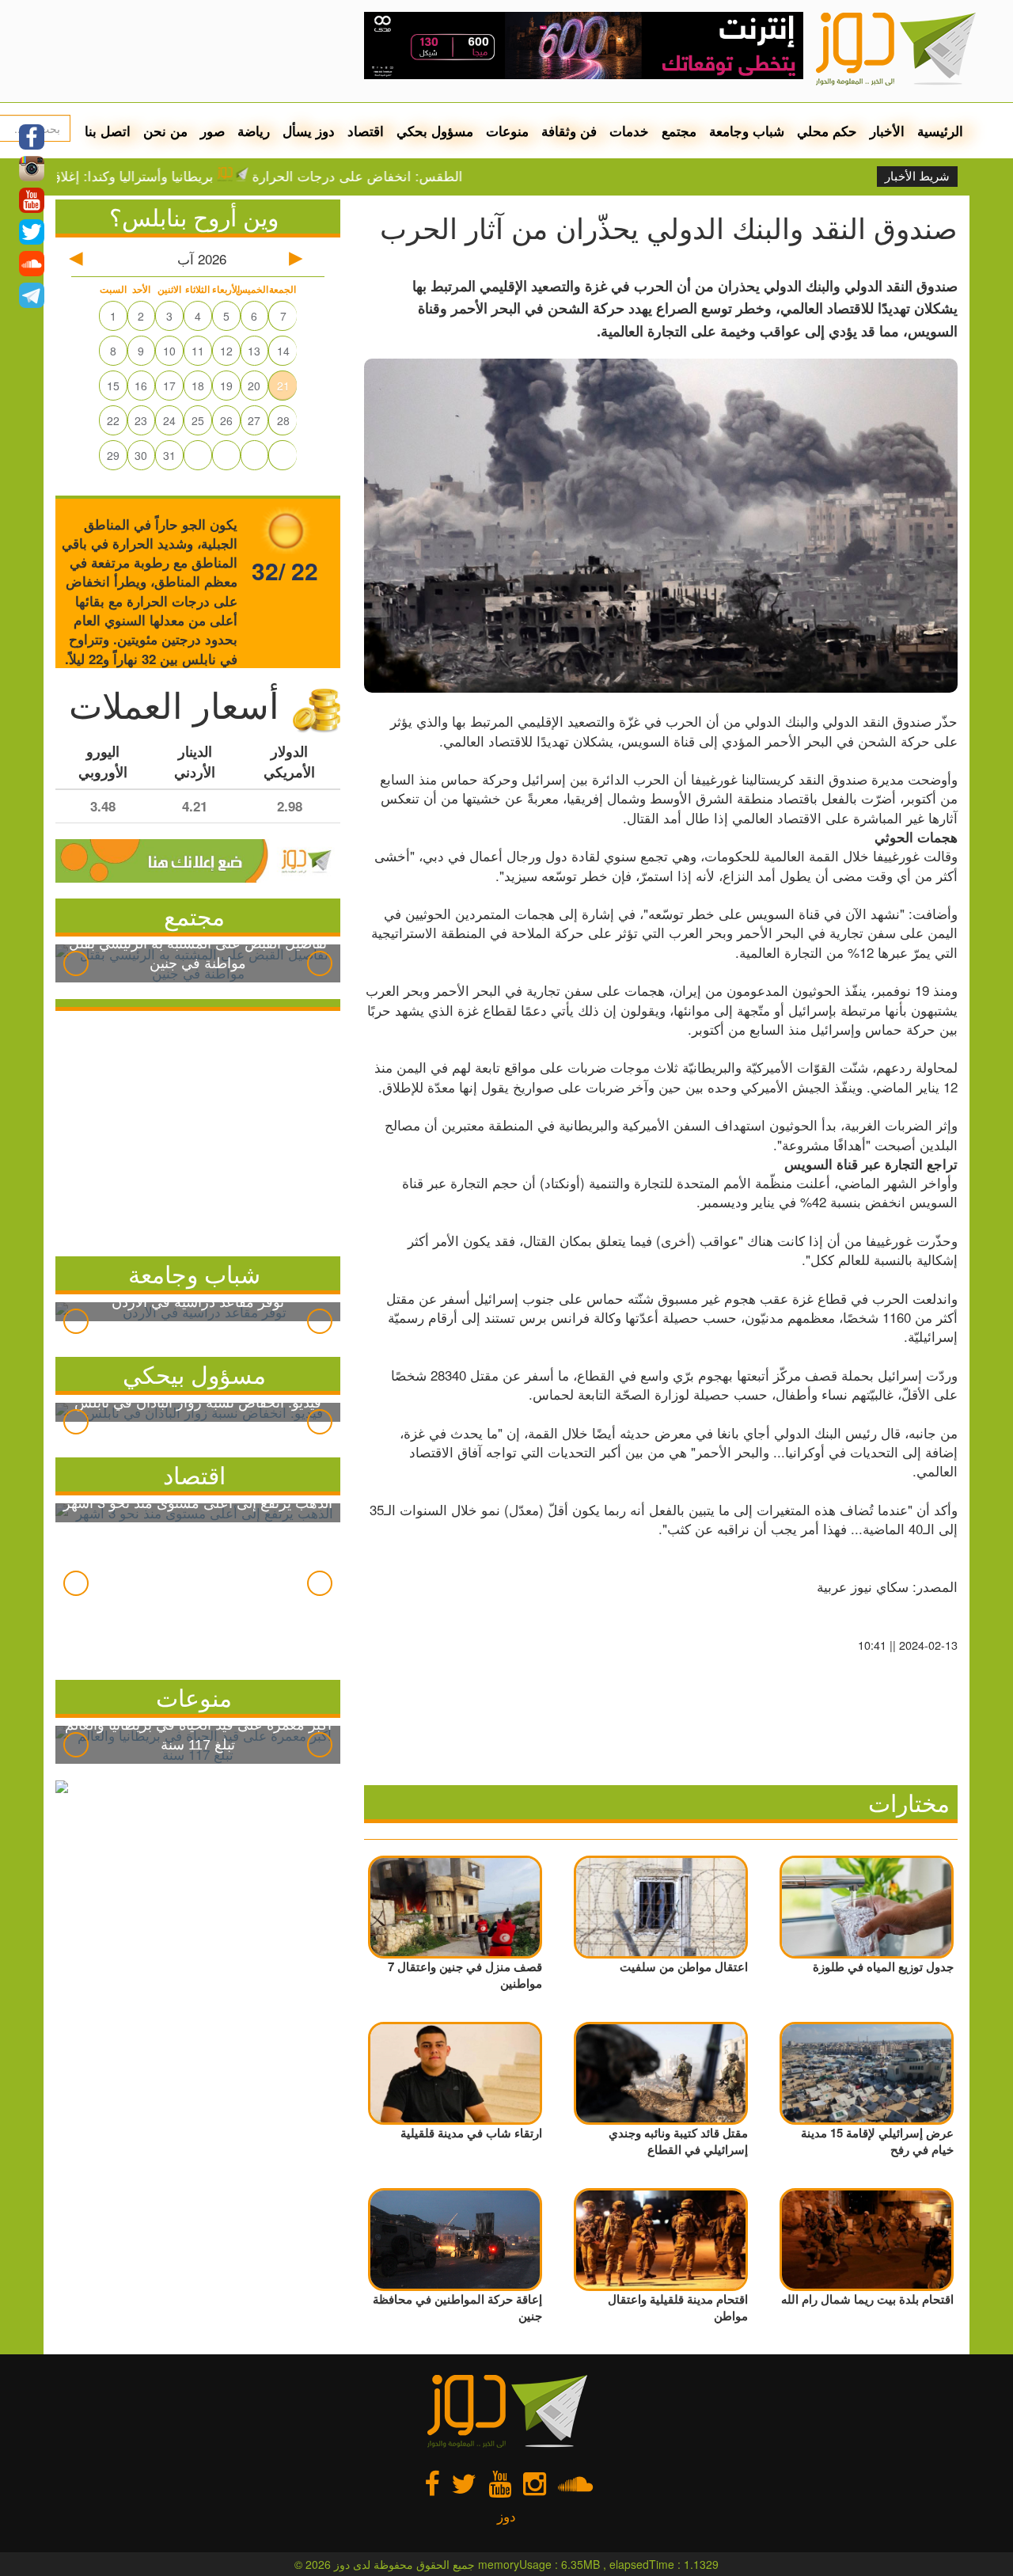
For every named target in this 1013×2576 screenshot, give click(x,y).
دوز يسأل (309, 131)
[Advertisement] (198, 1130)
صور (212, 131)
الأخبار (887, 131)
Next (320, 963)
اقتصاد (366, 131)
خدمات (629, 131)
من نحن (165, 131)
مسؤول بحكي (435, 131)
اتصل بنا (108, 131)
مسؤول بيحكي (194, 1374)
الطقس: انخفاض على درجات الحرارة (415, 176)
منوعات (507, 131)
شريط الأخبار (917, 177)
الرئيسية (940, 131)
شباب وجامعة (747, 131)
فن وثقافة (569, 131)
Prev (76, 963)
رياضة (254, 131)
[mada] (584, 40)
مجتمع (679, 131)
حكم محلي (827, 131)
